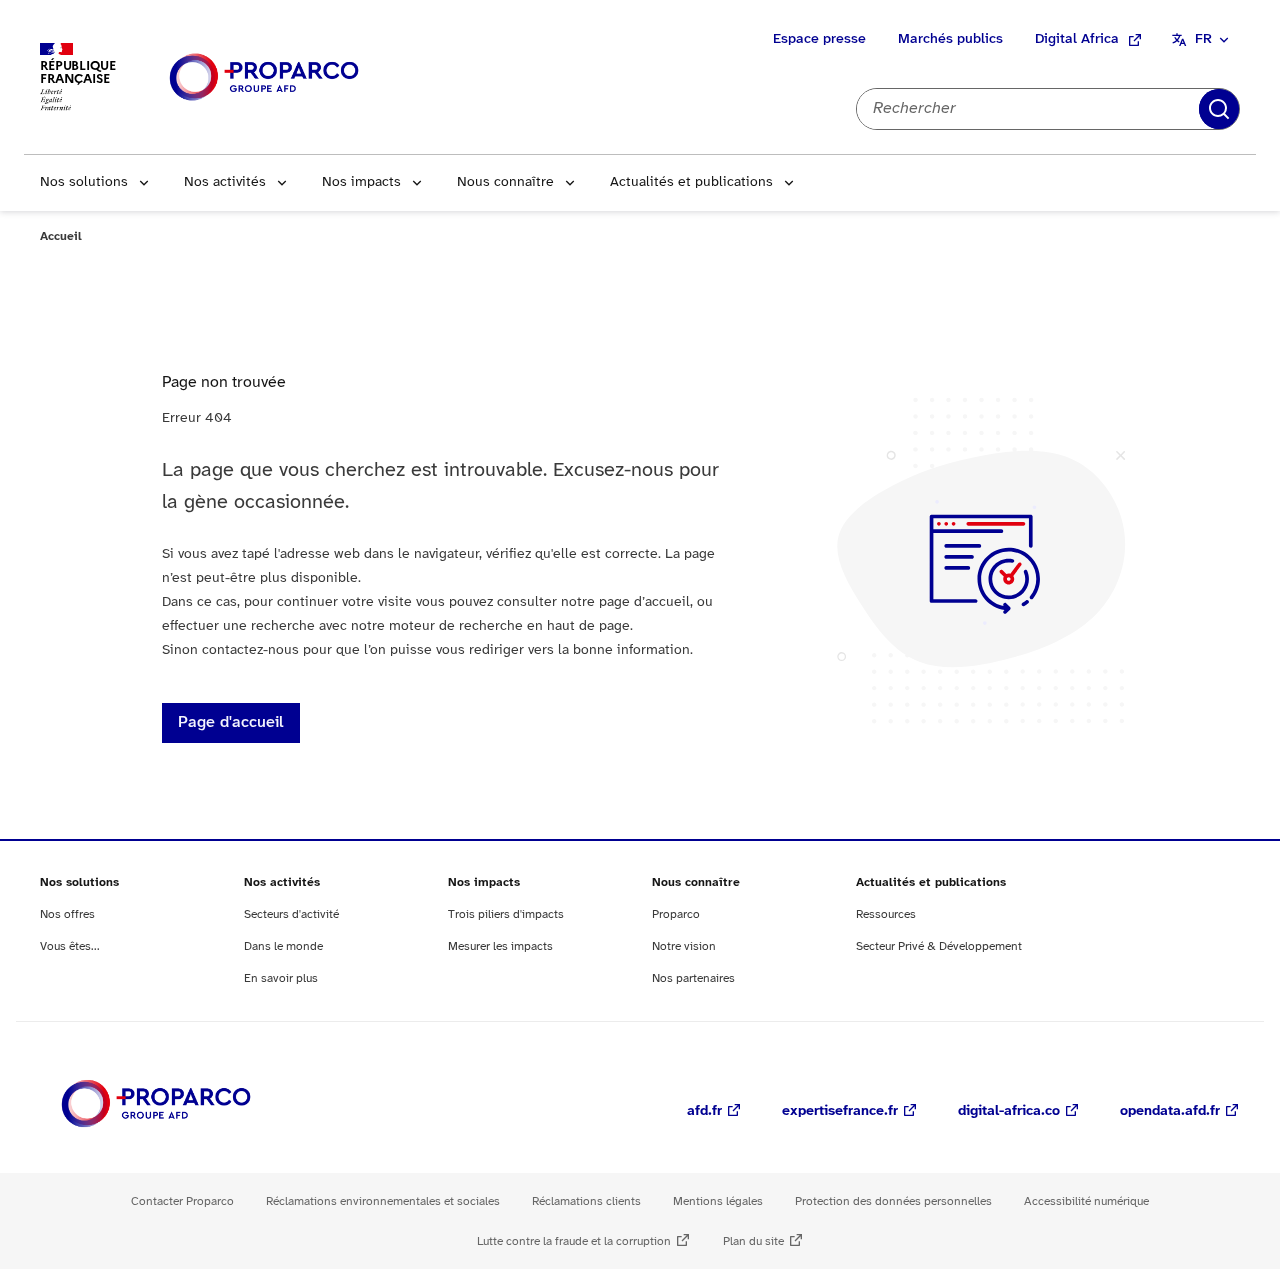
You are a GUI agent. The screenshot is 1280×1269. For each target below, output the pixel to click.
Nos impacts (361, 182)
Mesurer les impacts (500, 946)
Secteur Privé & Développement (939, 946)
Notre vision (684, 946)
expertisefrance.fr (840, 1111)
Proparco (676, 914)
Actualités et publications (691, 182)
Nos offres (67, 914)
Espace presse (819, 39)
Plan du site (753, 1241)
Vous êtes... (70, 946)
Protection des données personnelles (893, 1201)
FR (1203, 39)
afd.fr (704, 1111)
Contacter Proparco (182, 1201)
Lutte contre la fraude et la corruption (574, 1241)
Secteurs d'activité (291, 914)
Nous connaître (505, 182)
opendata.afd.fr (1170, 1111)
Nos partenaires (693, 978)
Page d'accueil (231, 722)
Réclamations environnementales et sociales (383, 1201)
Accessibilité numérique (1086, 1201)
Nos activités (225, 182)
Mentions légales (718, 1201)
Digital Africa (1077, 39)
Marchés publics (950, 39)
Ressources (886, 914)
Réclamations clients (586, 1201)
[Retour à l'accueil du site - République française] (264, 77)
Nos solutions (84, 182)
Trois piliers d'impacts (506, 914)
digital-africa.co (1009, 1111)
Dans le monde (283, 946)
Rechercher (1219, 109)
